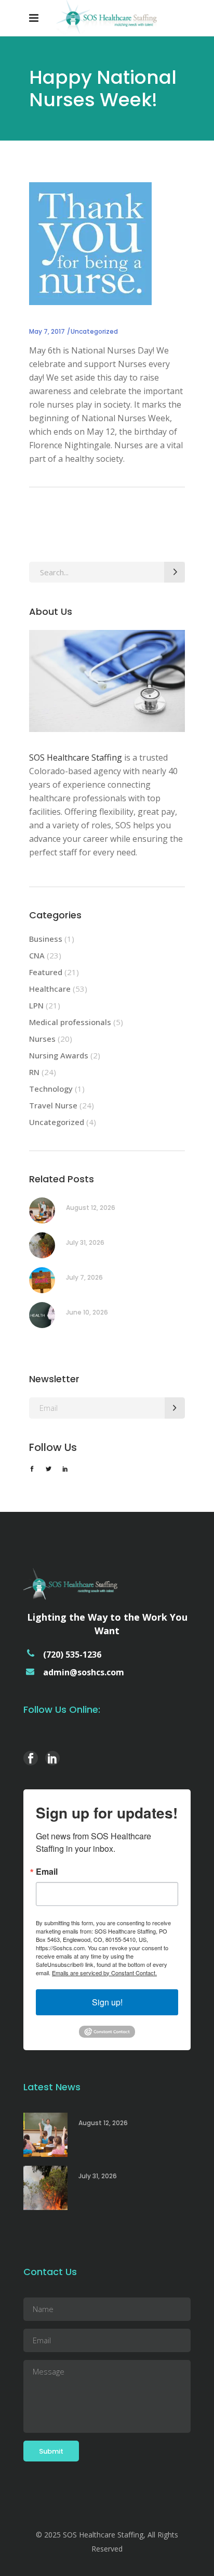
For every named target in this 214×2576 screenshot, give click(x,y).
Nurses (42, 1039)
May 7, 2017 (47, 331)
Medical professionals (70, 1022)
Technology (51, 1089)
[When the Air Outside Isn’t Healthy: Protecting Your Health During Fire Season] (42, 1245)
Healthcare (50, 989)
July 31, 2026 (85, 1242)
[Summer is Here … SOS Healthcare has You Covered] (42, 1280)
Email (47, 1872)
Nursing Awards (59, 1055)
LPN (36, 1005)
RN (34, 1072)
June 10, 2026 (87, 1312)
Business (46, 939)
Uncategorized (94, 331)
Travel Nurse (53, 1105)
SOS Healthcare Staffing (76, 757)
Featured (46, 972)
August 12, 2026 (91, 1208)
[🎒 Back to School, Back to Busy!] (42, 1210)
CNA (37, 955)
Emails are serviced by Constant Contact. (104, 1973)
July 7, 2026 (84, 1277)
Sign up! (107, 2002)
